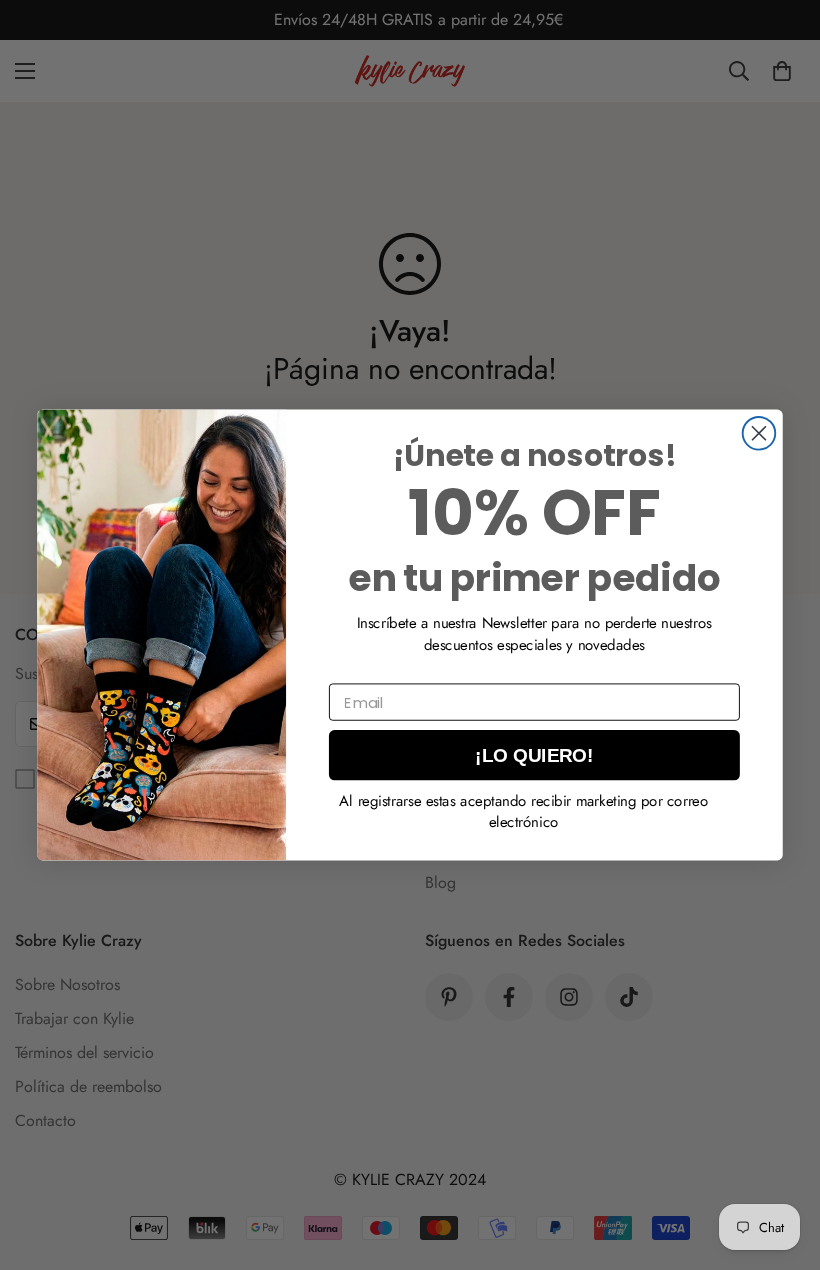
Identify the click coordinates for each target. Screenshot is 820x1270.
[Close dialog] (759, 433)
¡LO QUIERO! (534, 755)
